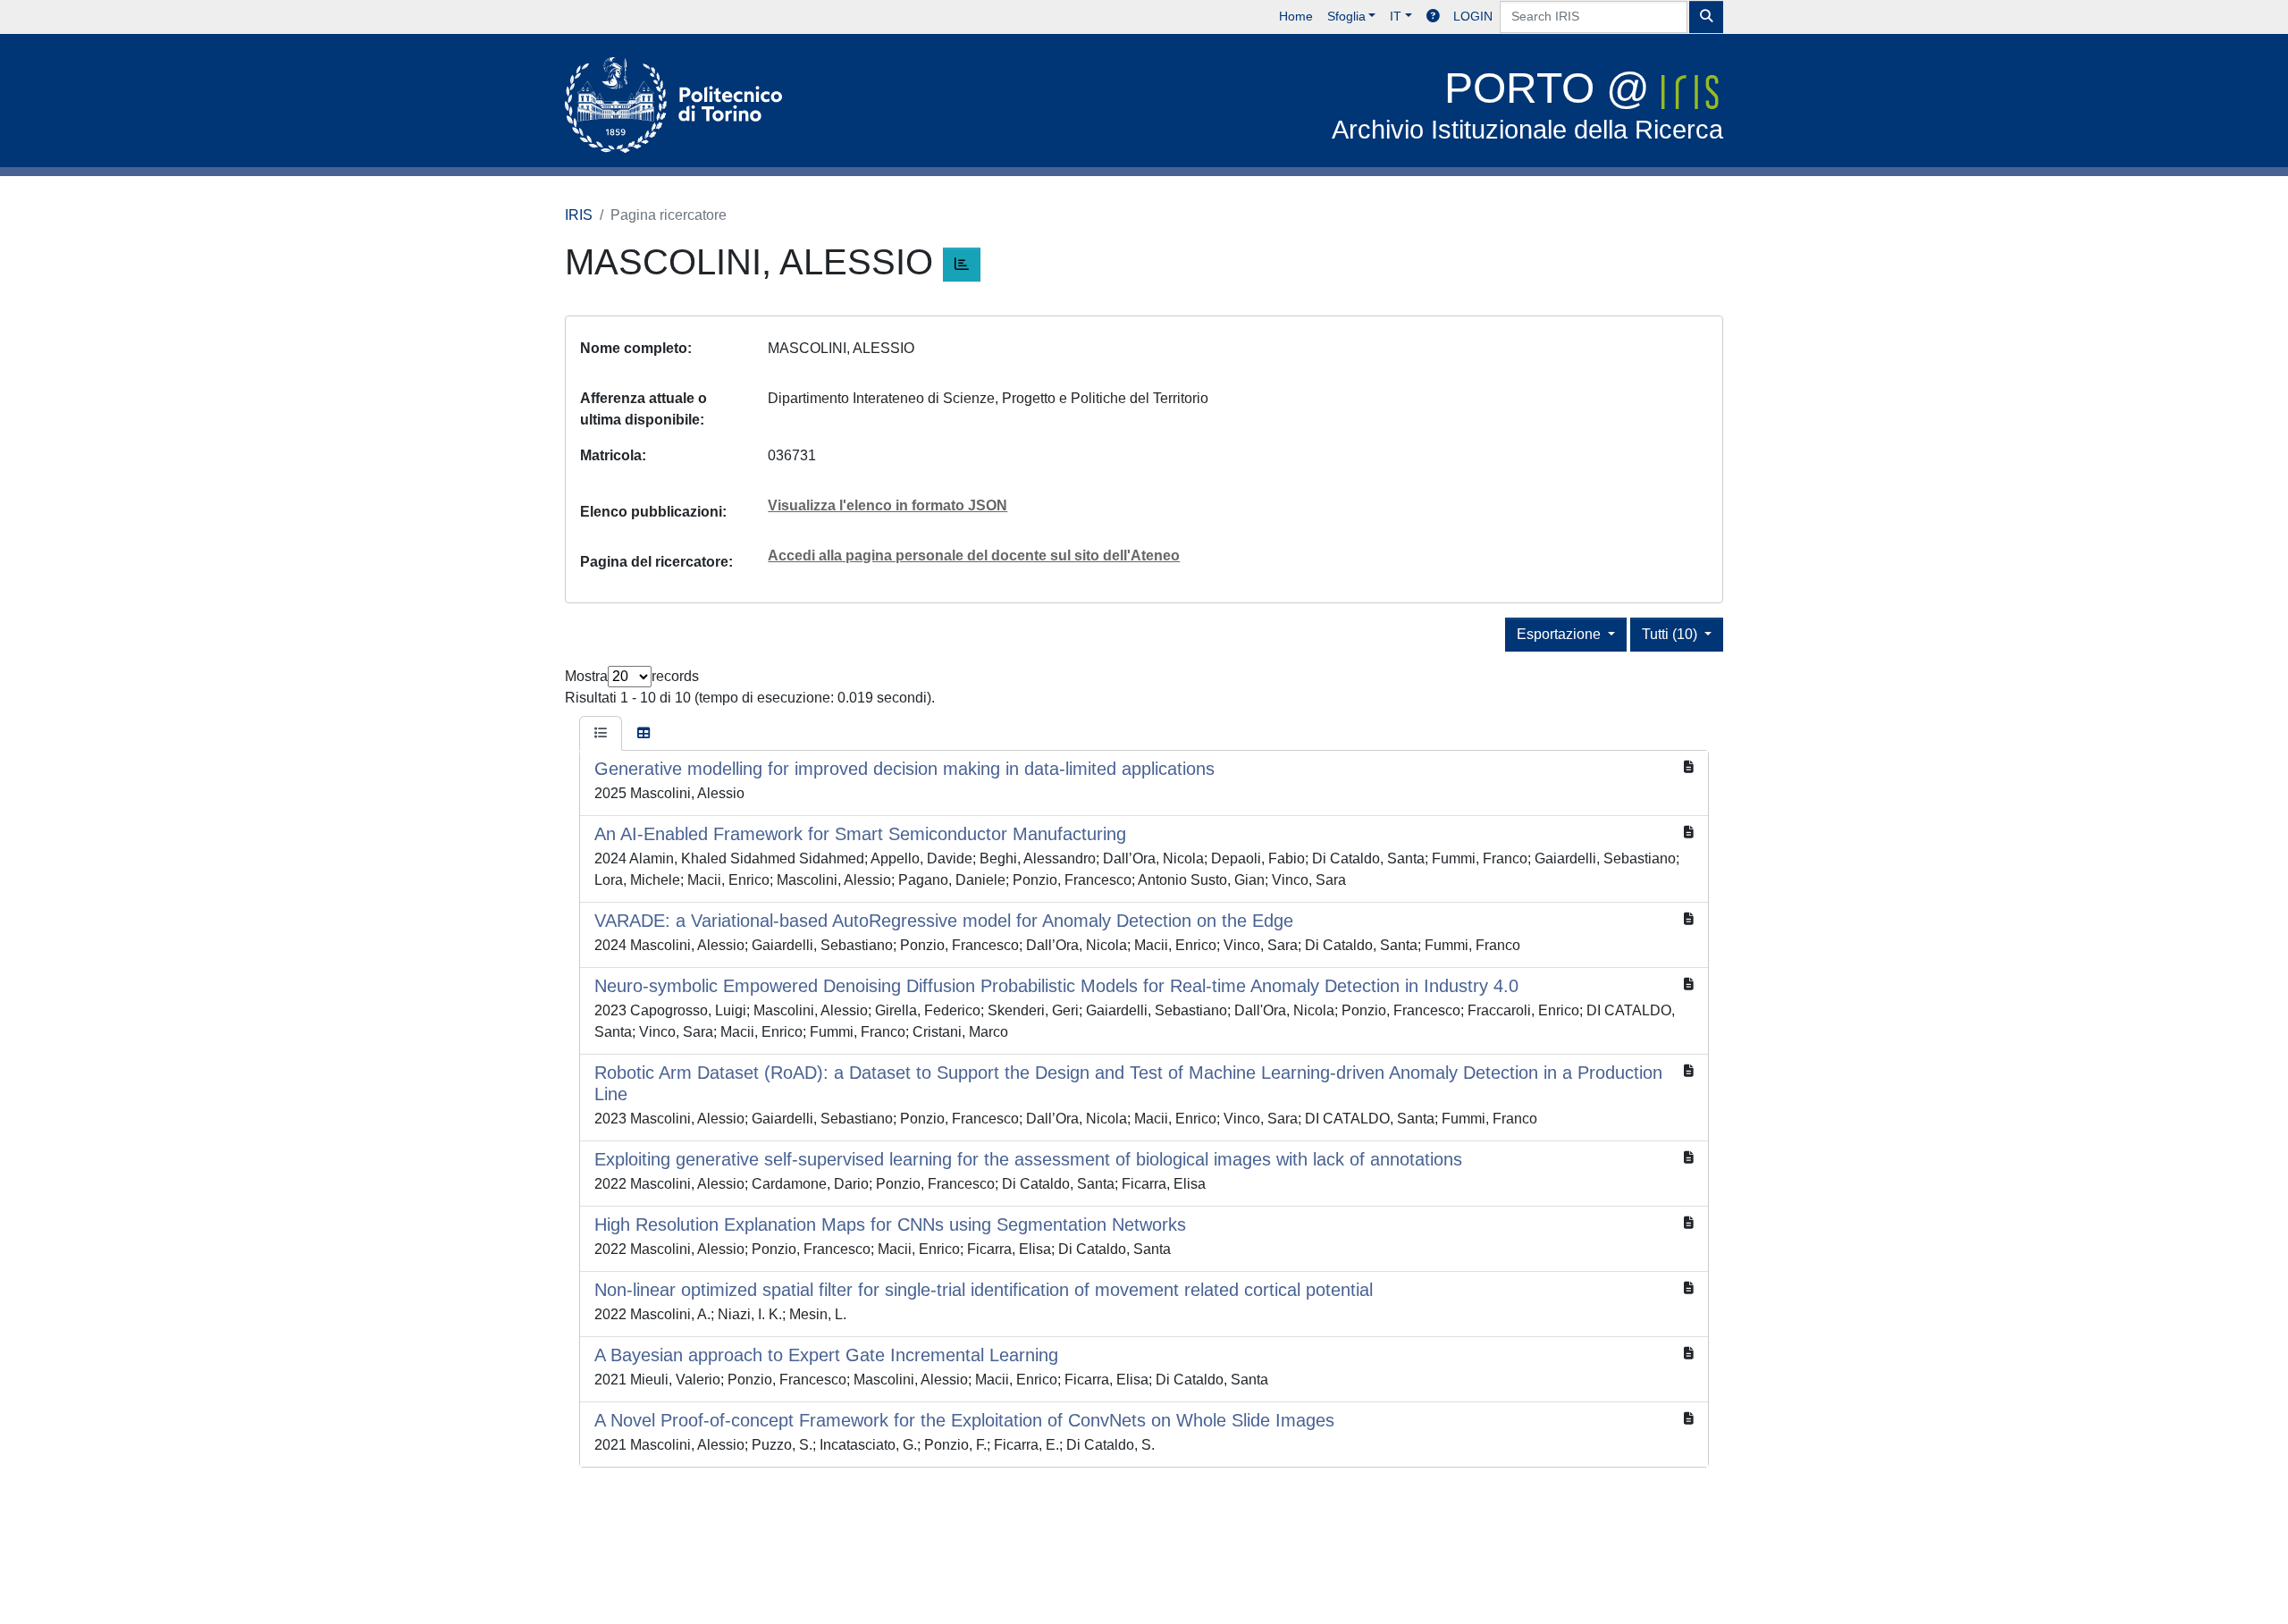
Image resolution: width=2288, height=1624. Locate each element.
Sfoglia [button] (1346, 16)
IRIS (579, 215)
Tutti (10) (1671, 634)
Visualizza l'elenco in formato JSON (887, 505)
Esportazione (1560, 634)
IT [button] (1396, 16)
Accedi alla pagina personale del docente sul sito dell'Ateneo (974, 555)
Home (1296, 16)
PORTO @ (1527, 104)
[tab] (601, 734)
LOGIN (1473, 16)
